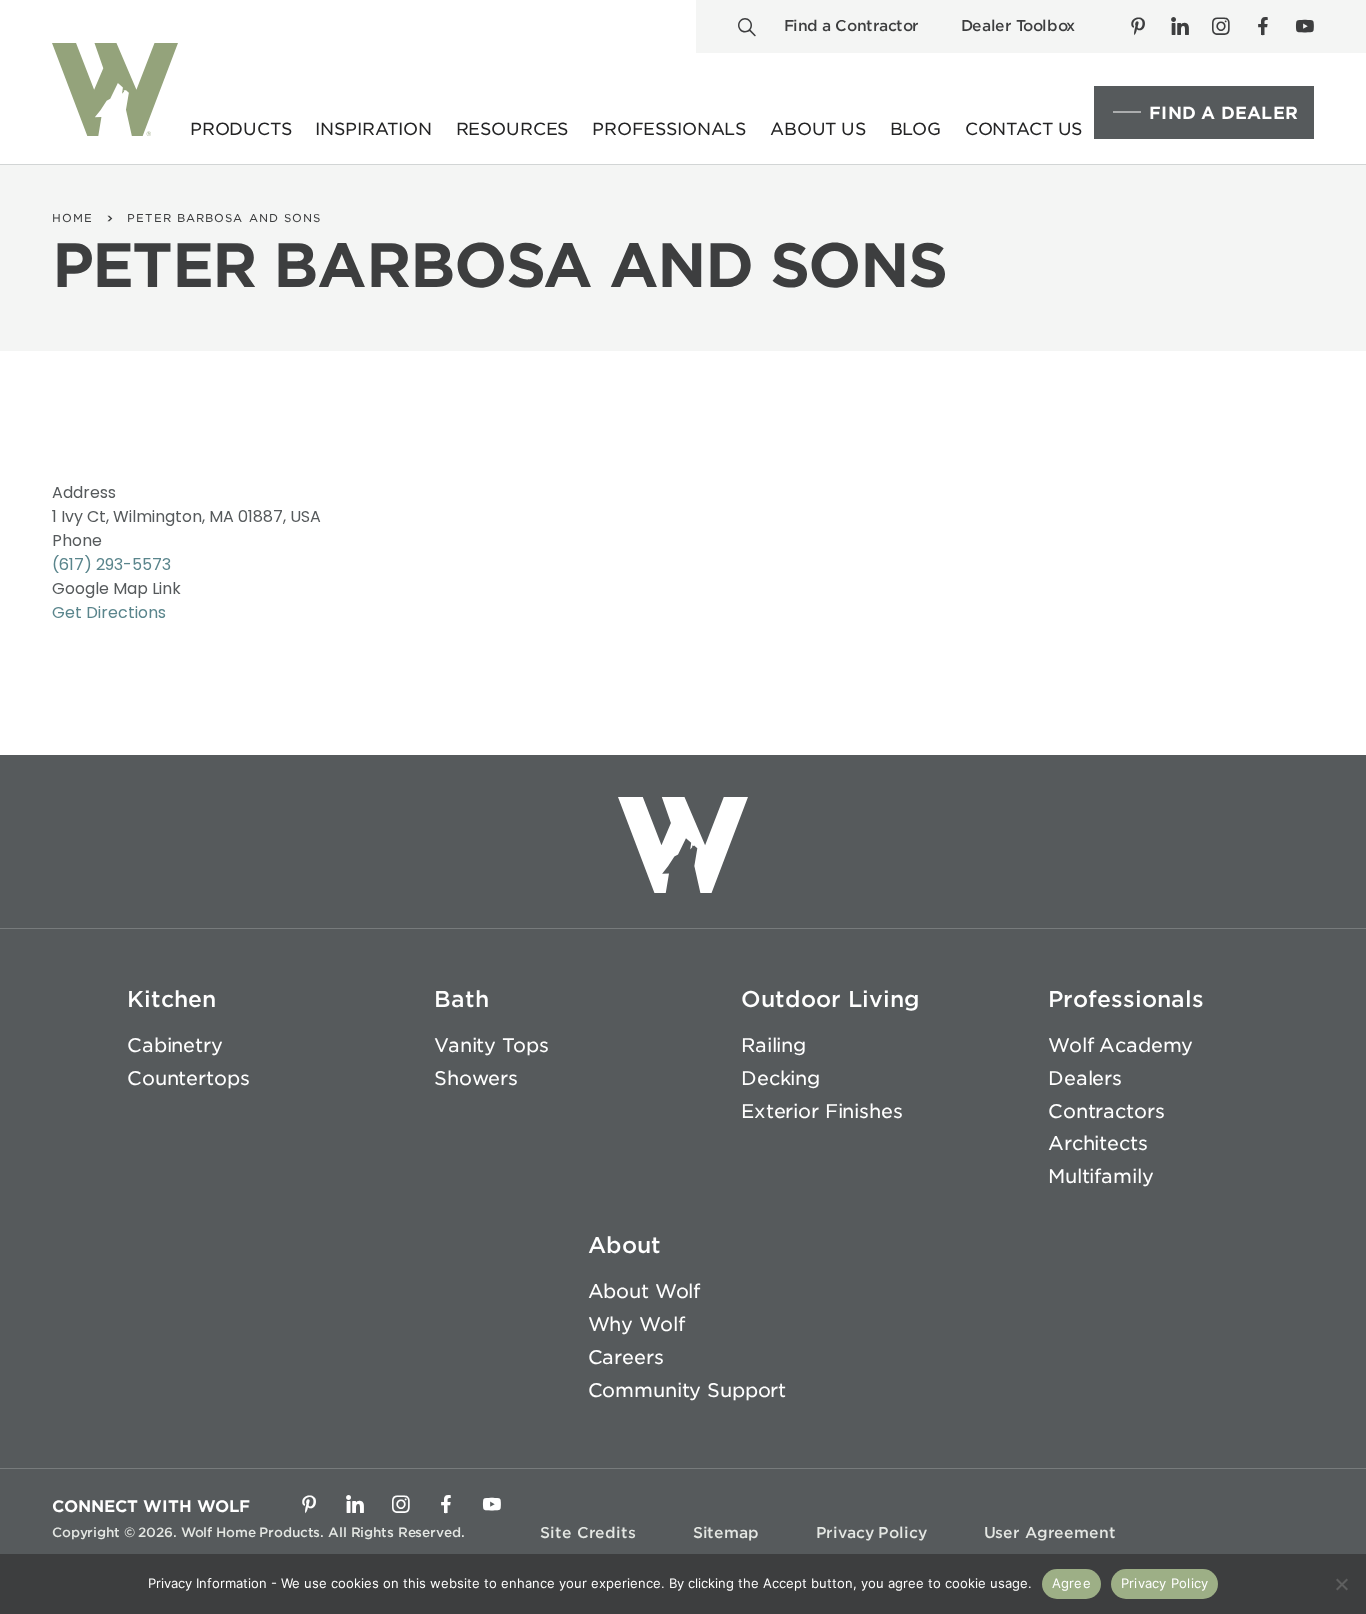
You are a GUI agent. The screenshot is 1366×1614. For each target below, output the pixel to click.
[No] (1341, 1584)
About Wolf (644, 1291)
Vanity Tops (491, 1045)
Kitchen (171, 999)
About (624, 1245)
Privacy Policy (871, 1533)
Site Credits (587, 1533)
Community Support (687, 1390)
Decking (780, 1078)
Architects (1098, 1143)
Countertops (188, 1078)
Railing (773, 1045)
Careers (626, 1357)
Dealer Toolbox (1018, 26)
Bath (461, 999)
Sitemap (726, 1533)
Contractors (1106, 1111)
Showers (476, 1078)
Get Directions (109, 612)
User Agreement (1050, 1533)
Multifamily (1100, 1176)
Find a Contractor (851, 26)
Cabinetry (175, 1045)
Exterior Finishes (822, 1111)
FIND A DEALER (1223, 113)
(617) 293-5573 (111, 564)
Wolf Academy (1120, 1045)
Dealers (1085, 1078)
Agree (1071, 1583)
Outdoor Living (830, 999)
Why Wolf (636, 1324)
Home (72, 218)
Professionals (1126, 999)
